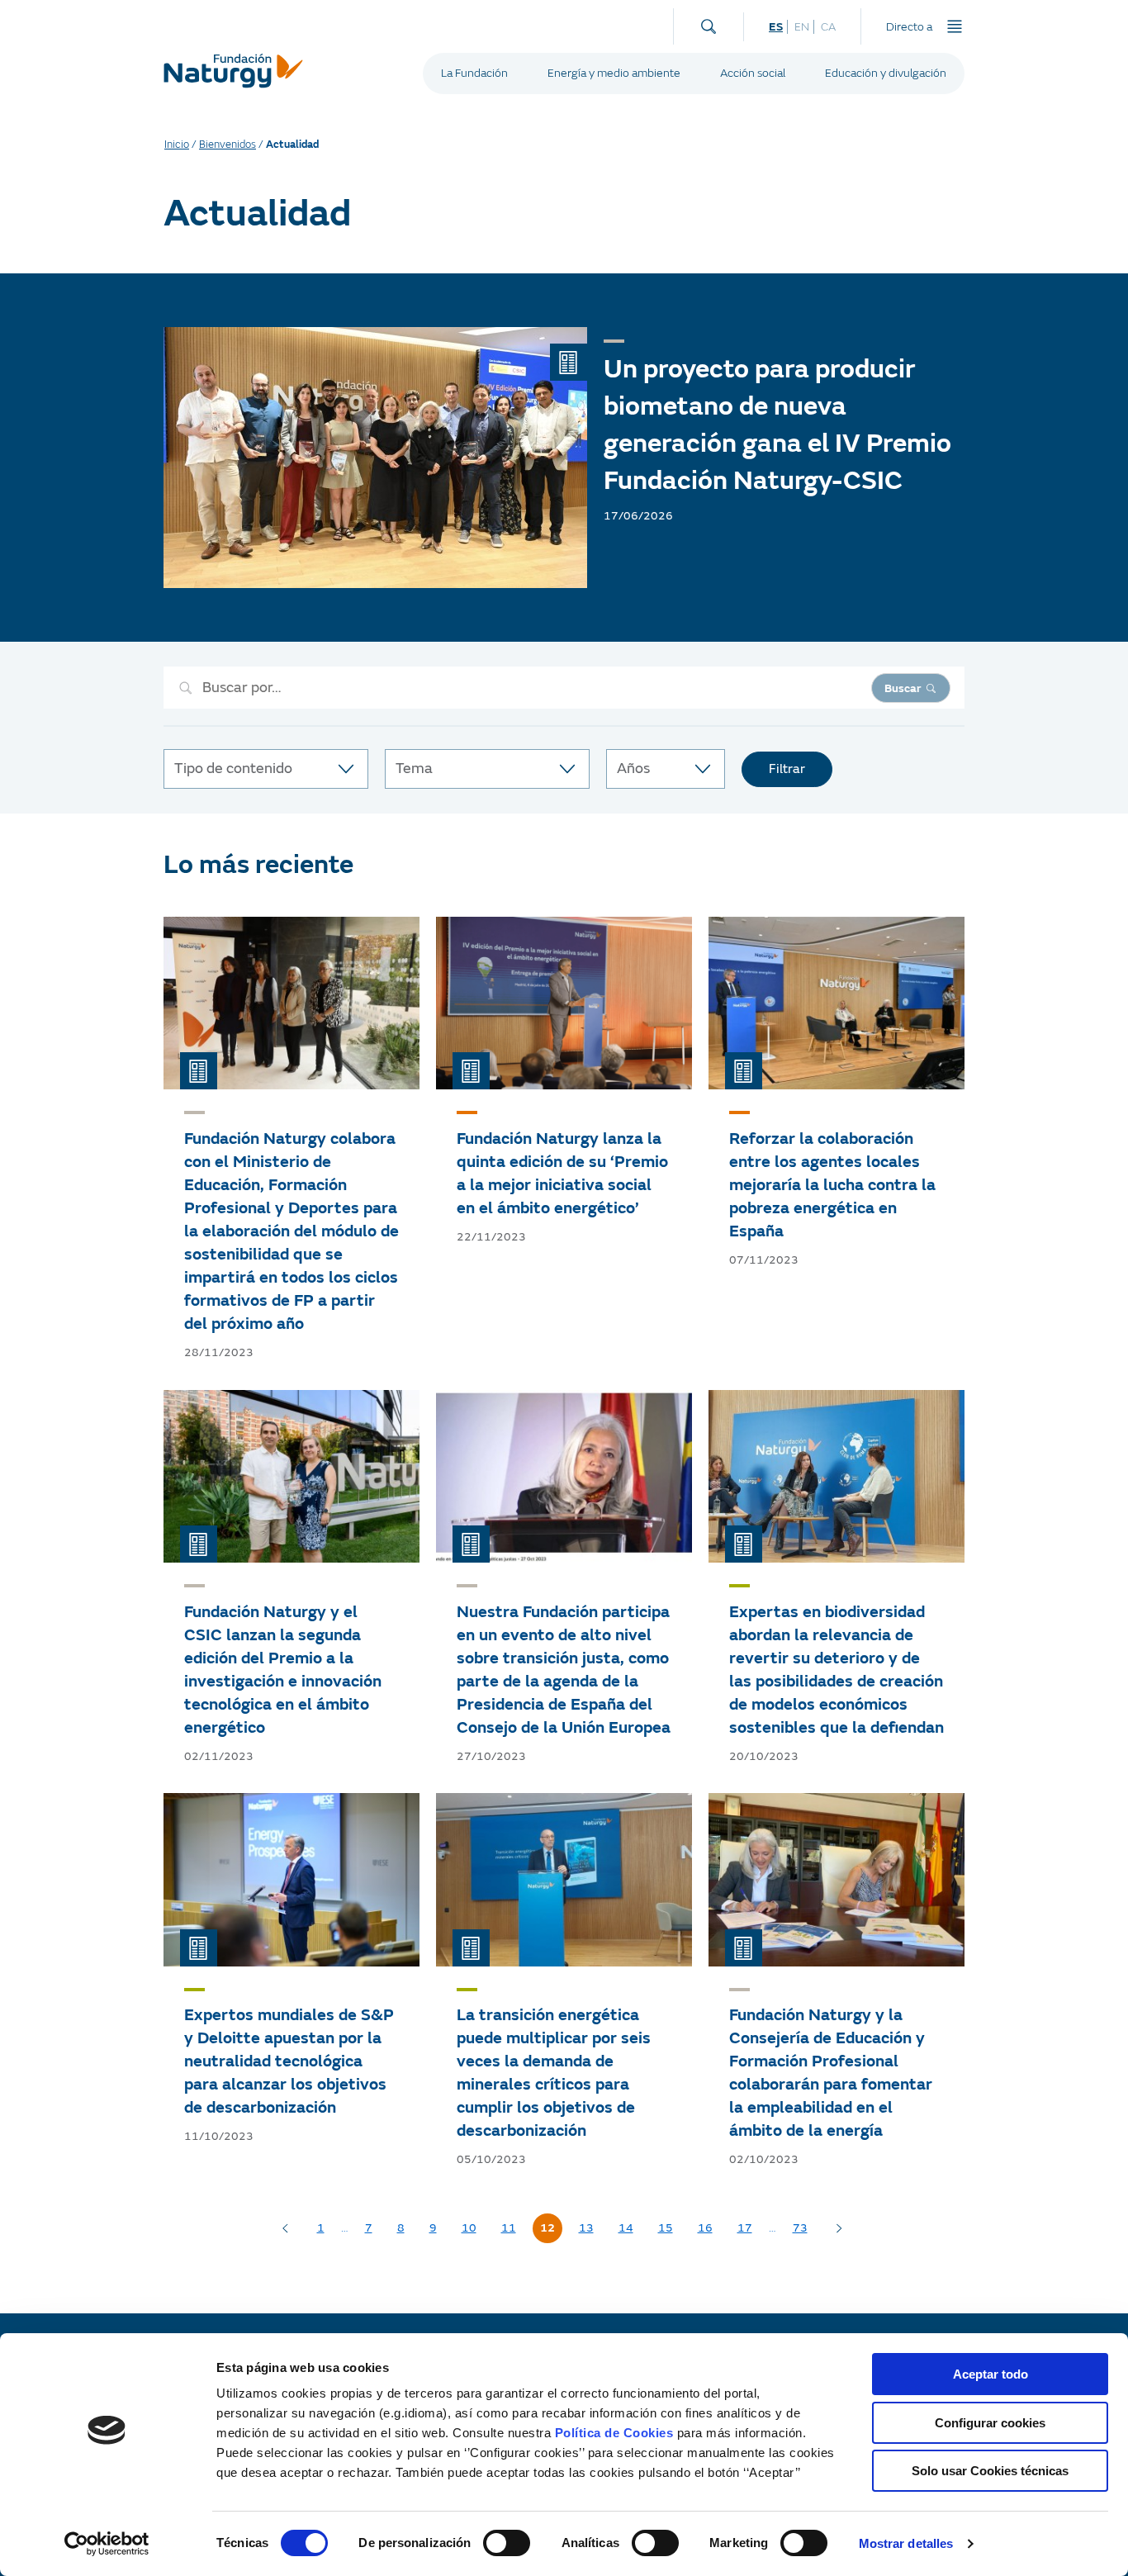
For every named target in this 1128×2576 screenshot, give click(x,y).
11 (509, 2228)
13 (586, 2228)
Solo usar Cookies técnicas (990, 2471)
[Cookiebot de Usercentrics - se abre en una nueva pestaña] (107, 2544)
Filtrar (787, 769)
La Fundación (474, 73)
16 (705, 2228)
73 (800, 2228)
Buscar (903, 688)
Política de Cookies (614, 2433)
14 (626, 2228)
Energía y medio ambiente (614, 73)
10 (469, 2228)
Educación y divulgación (886, 73)
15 (666, 2228)
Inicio (177, 145)
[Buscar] (709, 23)
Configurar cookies (990, 2423)
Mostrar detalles (906, 2543)
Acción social (753, 73)
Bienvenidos (227, 145)
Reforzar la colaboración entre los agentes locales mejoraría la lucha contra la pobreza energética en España (832, 1185)
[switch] (507, 2543)
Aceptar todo (991, 2374)
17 (745, 2228)
